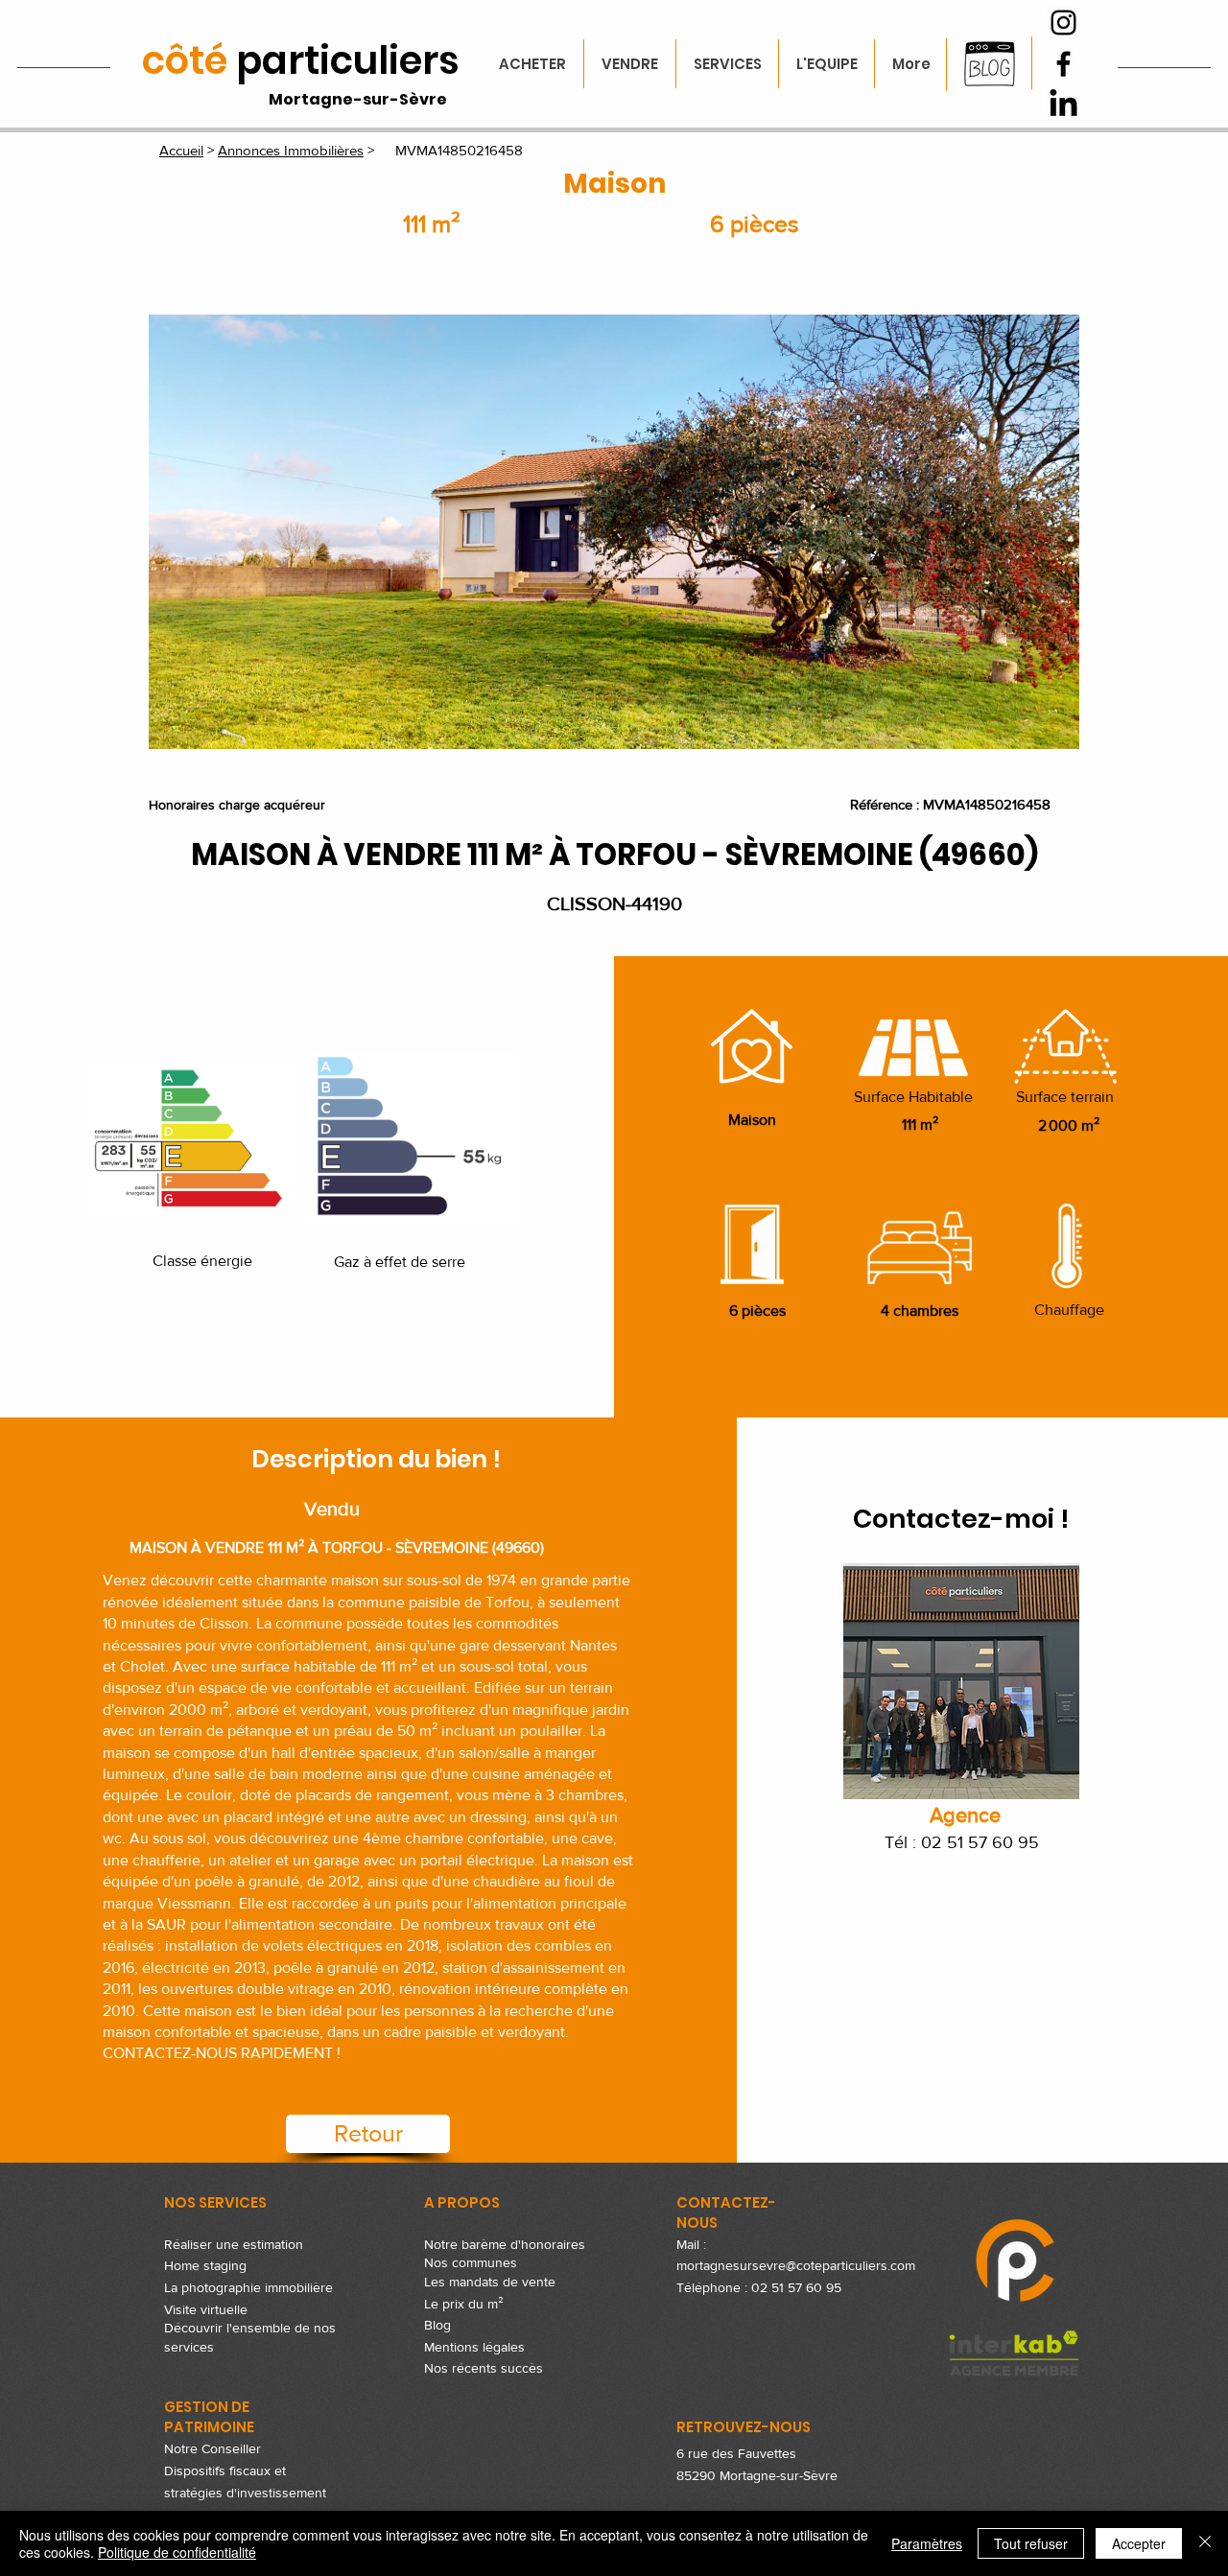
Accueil (181, 150)
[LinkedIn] (1063, 105)
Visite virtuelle (206, 2309)
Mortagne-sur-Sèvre (358, 99)
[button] (614, 532)
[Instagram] (1063, 23)
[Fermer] (1205, 2543)
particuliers (301, 60)
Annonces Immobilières (291, 150)
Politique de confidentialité (177, 2552)
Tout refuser (1031, 2543)
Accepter (1139, 2543)
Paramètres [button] (927, 2543)
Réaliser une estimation (234, 2244)
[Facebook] (1063, 64)
